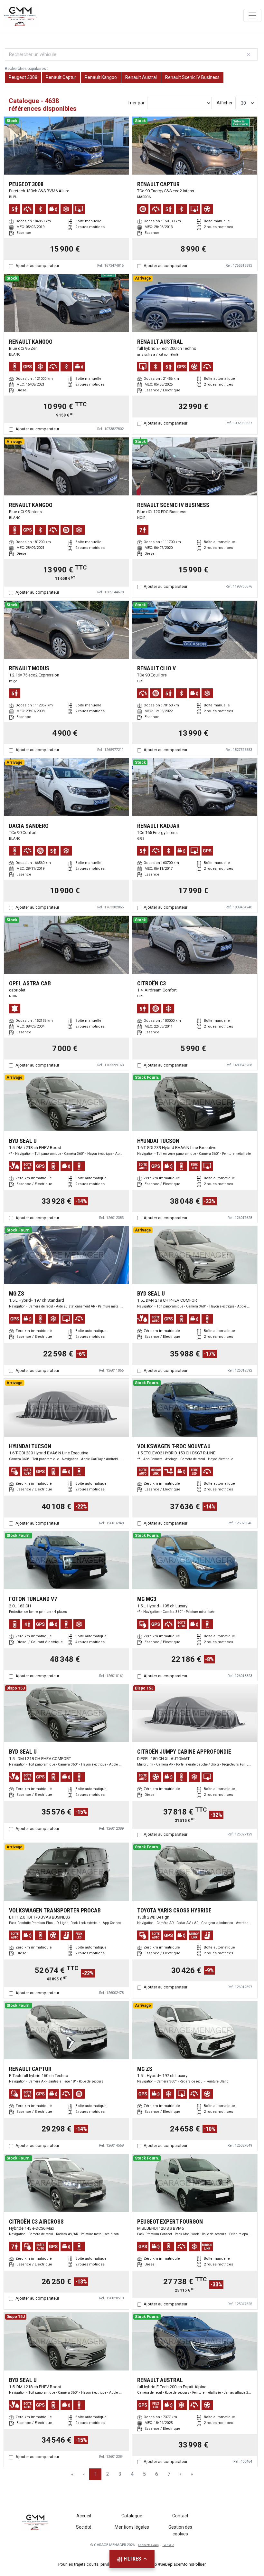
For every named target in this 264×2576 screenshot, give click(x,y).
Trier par (136, 103)
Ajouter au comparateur (37, 266)
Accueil (84, 2516)
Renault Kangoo (101, 77)
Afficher (225, 103)
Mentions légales (132, 2527)
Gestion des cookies (180, 2530)
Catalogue (132, 2516)
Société (84, 2527)
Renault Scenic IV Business (192, 77)
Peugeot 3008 (23, 77)
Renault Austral (141, 77)
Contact (180, 2516)
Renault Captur (61, 77)
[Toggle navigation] (252, 15)
